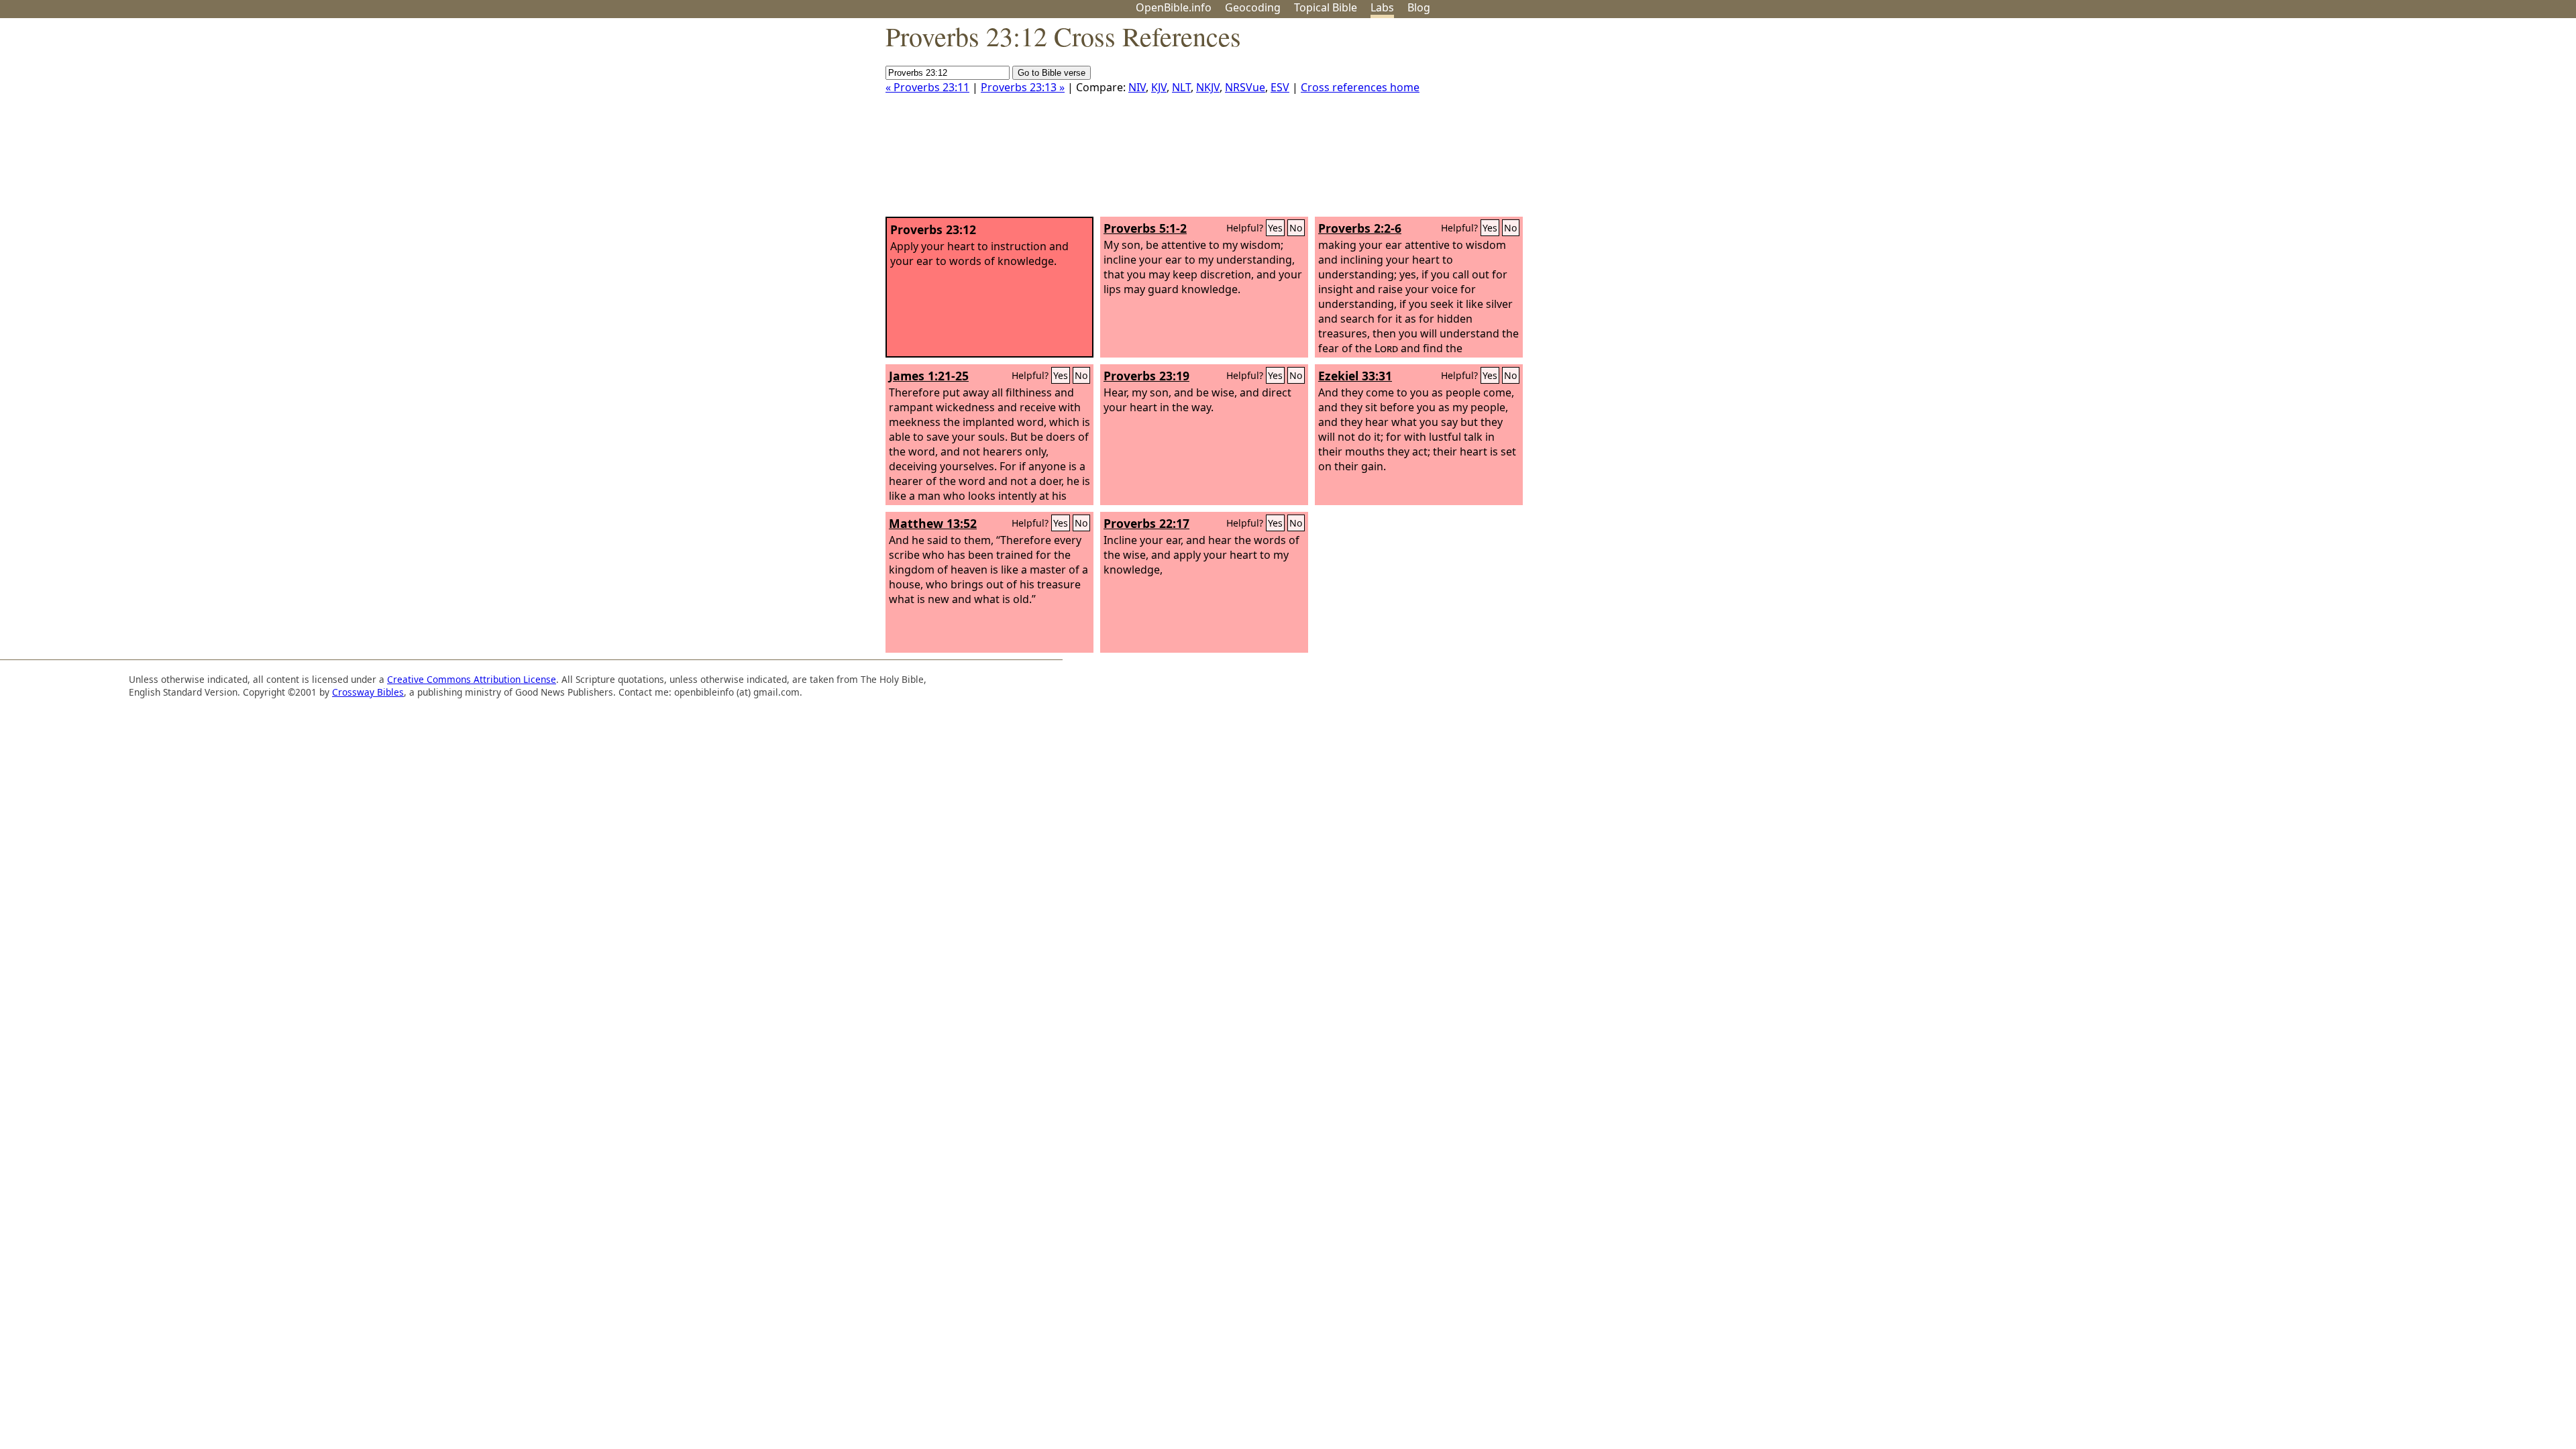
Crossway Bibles (368, 692)
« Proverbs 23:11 (927, 87)
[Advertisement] (2440, 123)
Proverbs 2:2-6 (1360, 228)
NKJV (1208, 87)
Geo (1253, 7)
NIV (1137, 87)
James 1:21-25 (929, 376)
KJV (1159, 87)
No (1296, 228)
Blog (1419, 7)
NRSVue (1245, 87)
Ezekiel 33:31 (1355, 376)
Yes (1275, 228)
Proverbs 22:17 (1146, 523)
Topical (1326, 7)
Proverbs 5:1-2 (1145, 228)
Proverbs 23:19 (1146, 376)
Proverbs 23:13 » (1023, 87)
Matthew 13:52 (933, 523)
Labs (1382, 7)
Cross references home (1360, 87)
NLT (1181, 87)
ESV (1280, 87)
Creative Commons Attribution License (472, 679)
